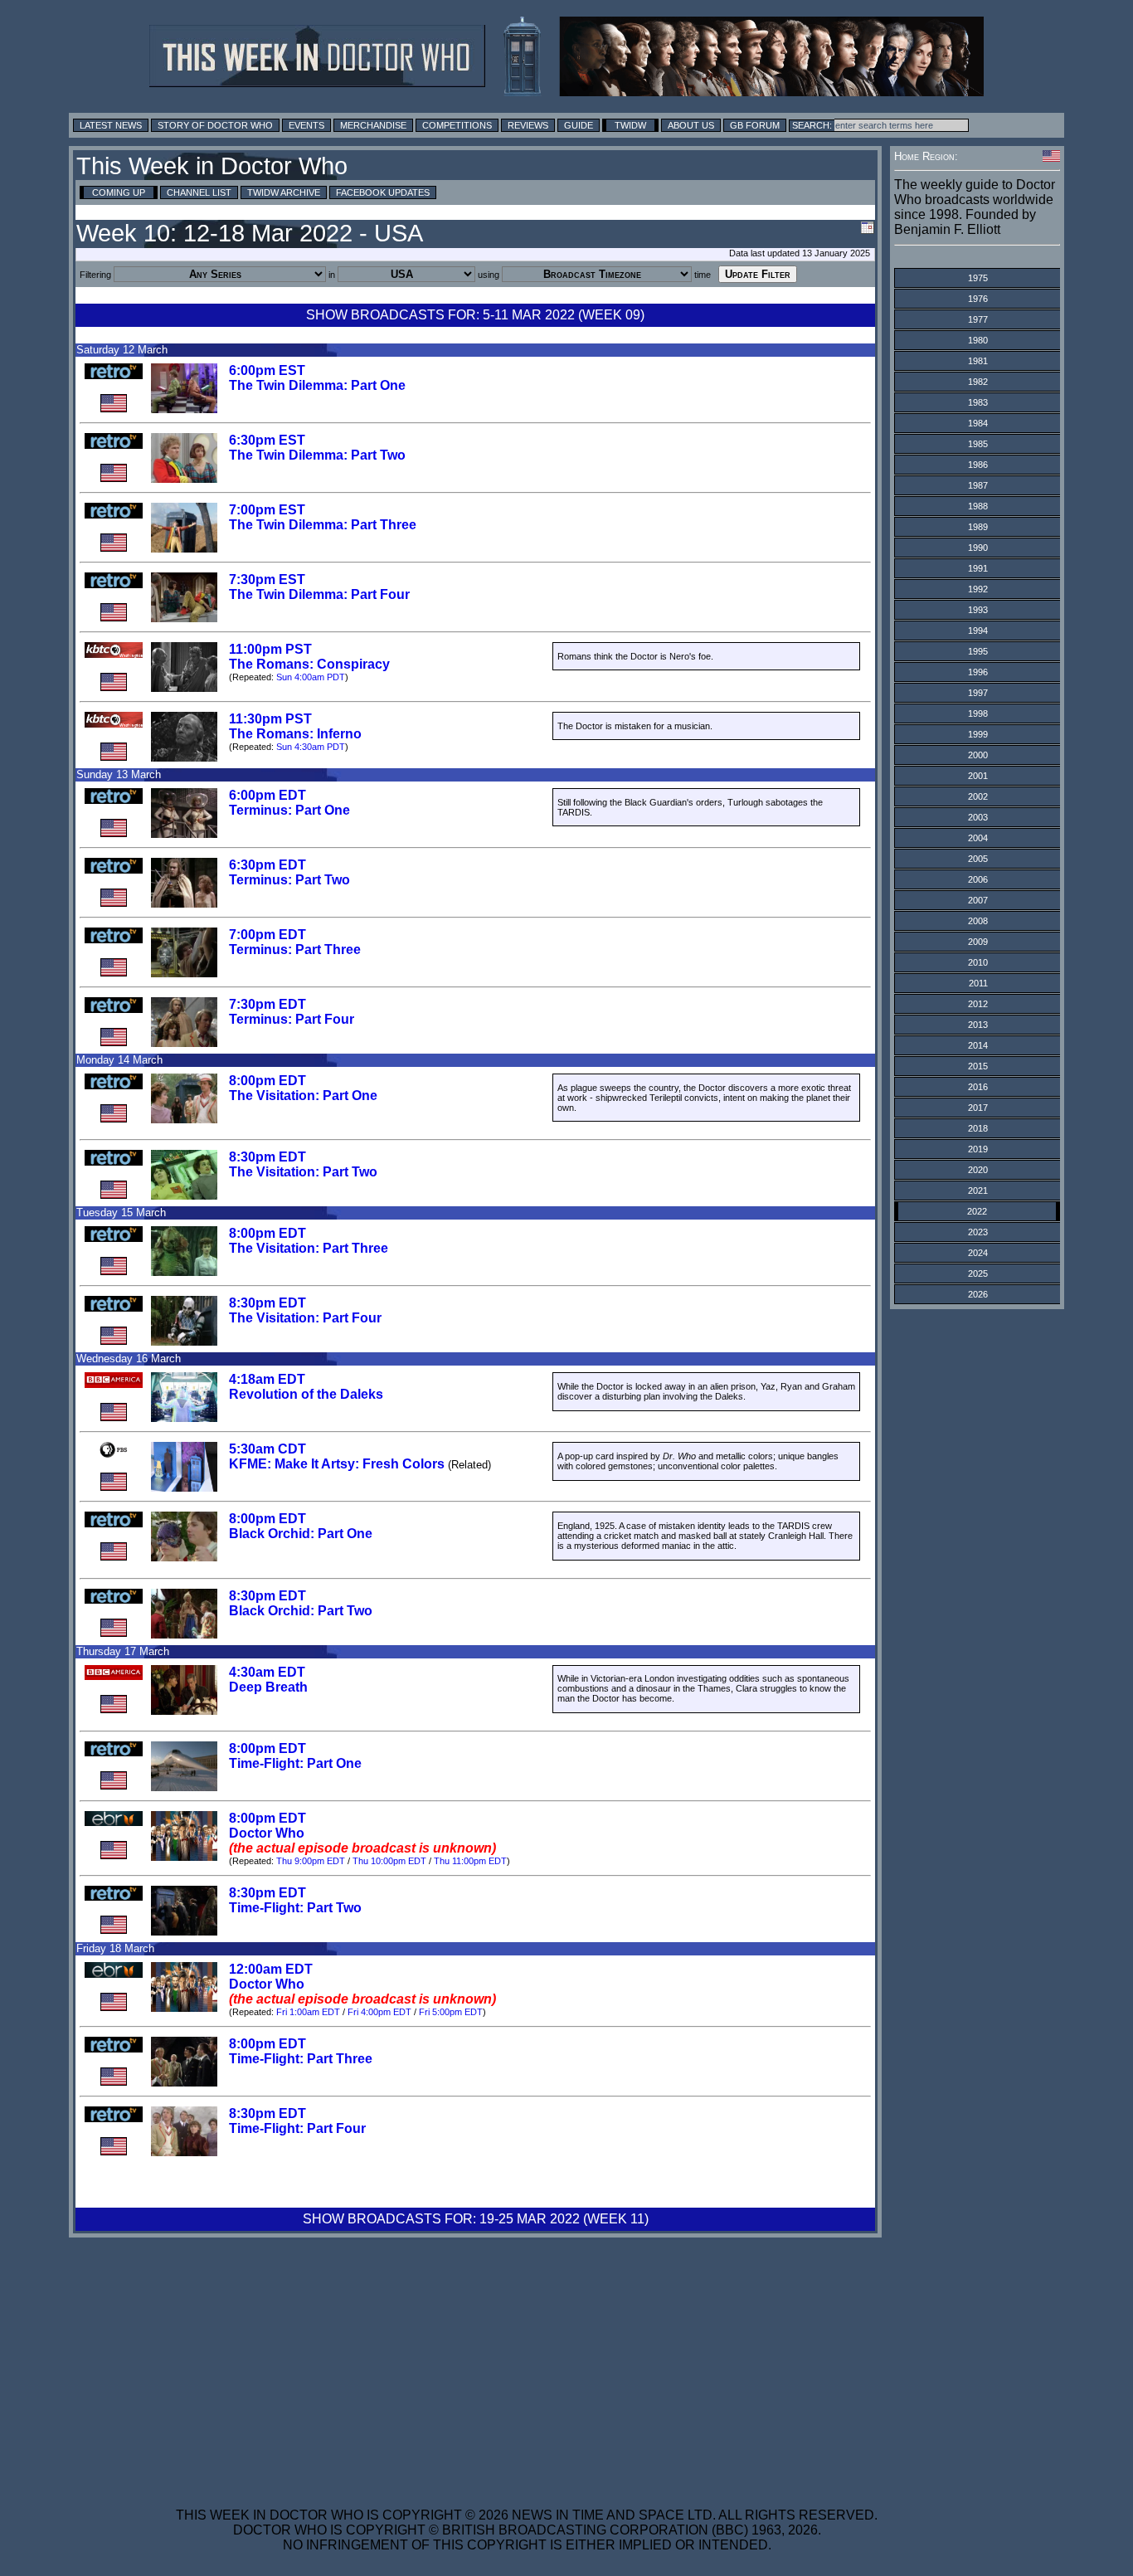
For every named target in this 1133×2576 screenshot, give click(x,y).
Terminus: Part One (289, 810)
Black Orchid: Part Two (301, 1611)
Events (306, 125)
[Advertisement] (527, 2362)
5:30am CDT (267, 1449)
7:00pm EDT (267, 935)
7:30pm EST (267, 579)
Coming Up (119, 192)
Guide (579, 125)
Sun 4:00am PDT (311, 677)
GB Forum (755, 125)
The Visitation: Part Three (309, 1248)
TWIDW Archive (284, 192)
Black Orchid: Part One (301, 1534)
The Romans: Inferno (295, 734)
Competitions (457, 125)
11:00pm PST (270, 649)
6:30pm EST (267, 440)
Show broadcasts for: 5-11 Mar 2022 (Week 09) (475, 315)
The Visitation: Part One (303, 1096)
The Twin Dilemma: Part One (317, 385)
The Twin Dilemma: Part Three (323, 525)
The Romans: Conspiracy (309, 664)
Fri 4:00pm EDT (379, 2012)
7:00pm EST (267, 510)
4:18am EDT (267, 1379)
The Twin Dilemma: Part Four (319, 594)
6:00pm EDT (267, 795)
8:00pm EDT (267, 1081)
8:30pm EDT (267, 1157)
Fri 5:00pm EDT (451, 2012)
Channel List (199, 192)
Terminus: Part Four (292, 1019)
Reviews (528, 125)
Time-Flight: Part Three (301, 2059)
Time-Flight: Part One (295, 1763)
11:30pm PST (270, 719)
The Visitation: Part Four (305, 1318)
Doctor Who (267, 1833)
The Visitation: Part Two (303, 1172)
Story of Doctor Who (215, 125)
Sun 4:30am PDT (311, 747)
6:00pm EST (267, 370)
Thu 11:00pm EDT (470, 1861)
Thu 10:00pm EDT (389, 1861)
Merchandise (373, 125)
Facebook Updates (383, 192)
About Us (691, 125)
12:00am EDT (271, 1969)
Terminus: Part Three (295, 950)
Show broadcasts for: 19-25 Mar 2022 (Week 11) (476, 2219)
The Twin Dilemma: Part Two (317, 455)
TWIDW (630, 125)
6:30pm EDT (267, 865)
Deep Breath (268, 1687)
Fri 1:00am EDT (308, 2012)
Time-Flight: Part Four (297, 2128)
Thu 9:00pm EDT (311, 1861)
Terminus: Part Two (289, 880)
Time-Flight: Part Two (295, 1908)
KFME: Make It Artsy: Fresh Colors (337, 1464)
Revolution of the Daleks (306, 1394)
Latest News (111, 125)
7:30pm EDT (267, 1004)
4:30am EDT (267, 1672)
